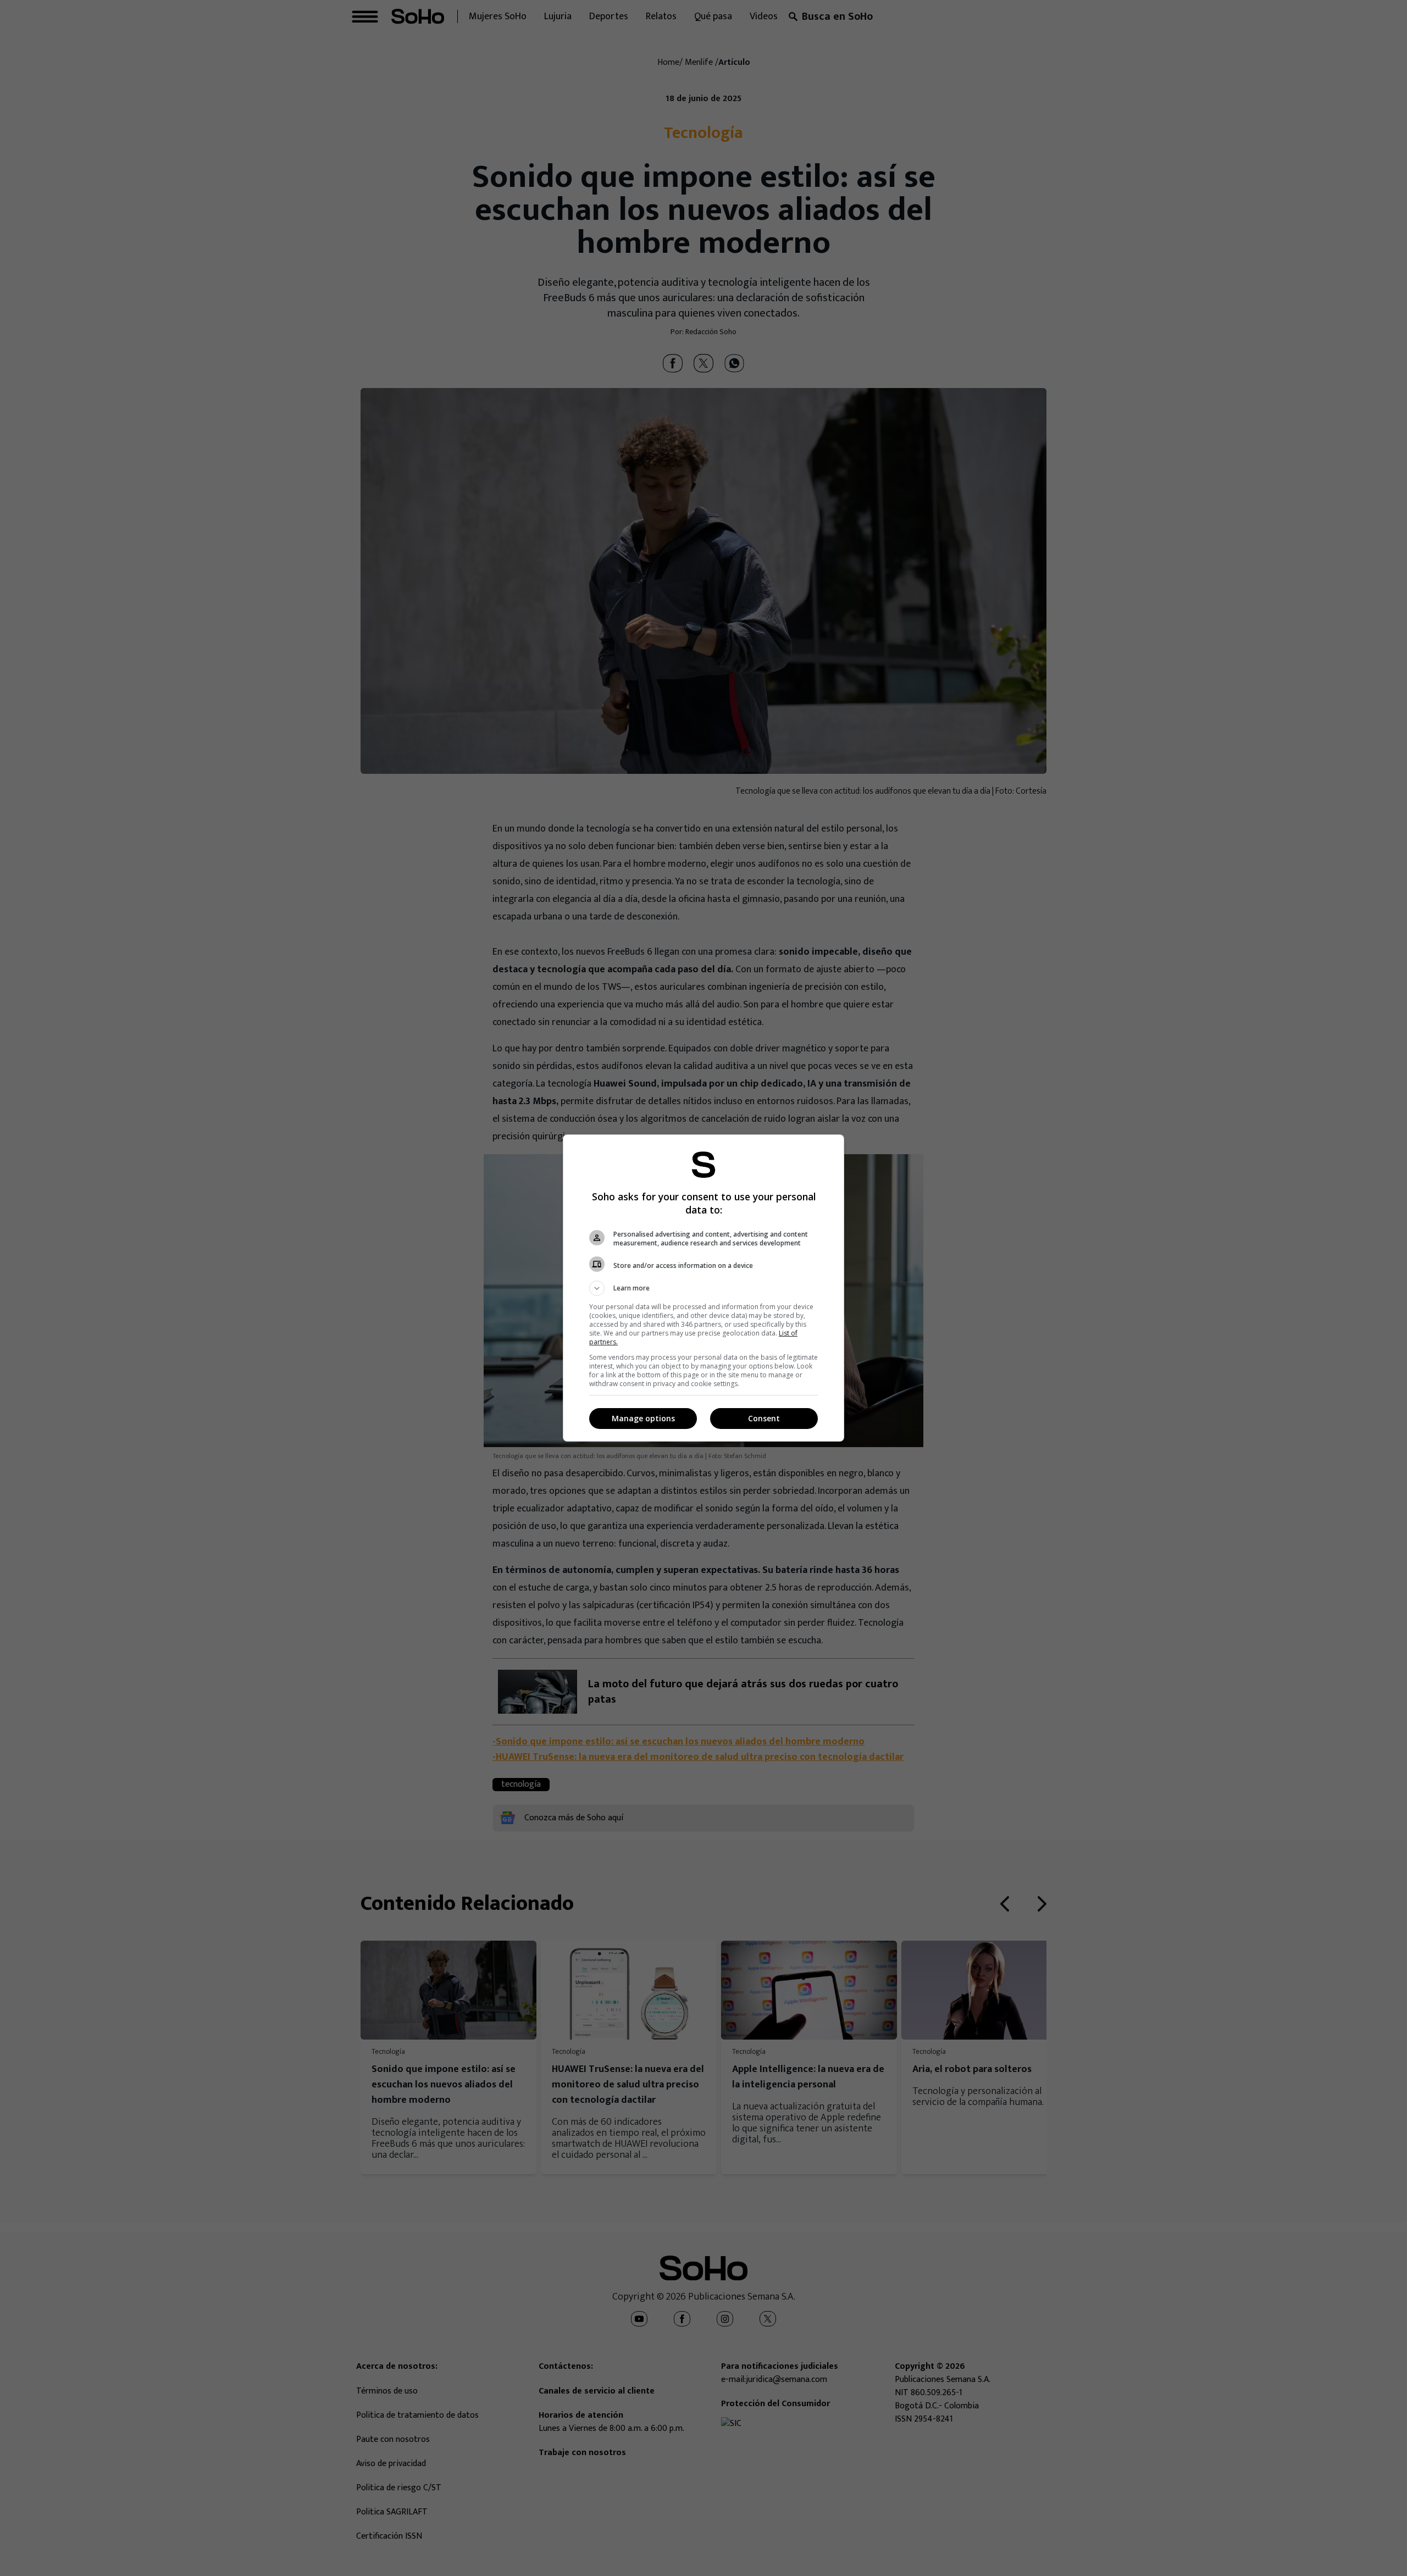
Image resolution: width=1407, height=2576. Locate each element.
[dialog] (703, 1288)
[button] (703, 1288)
